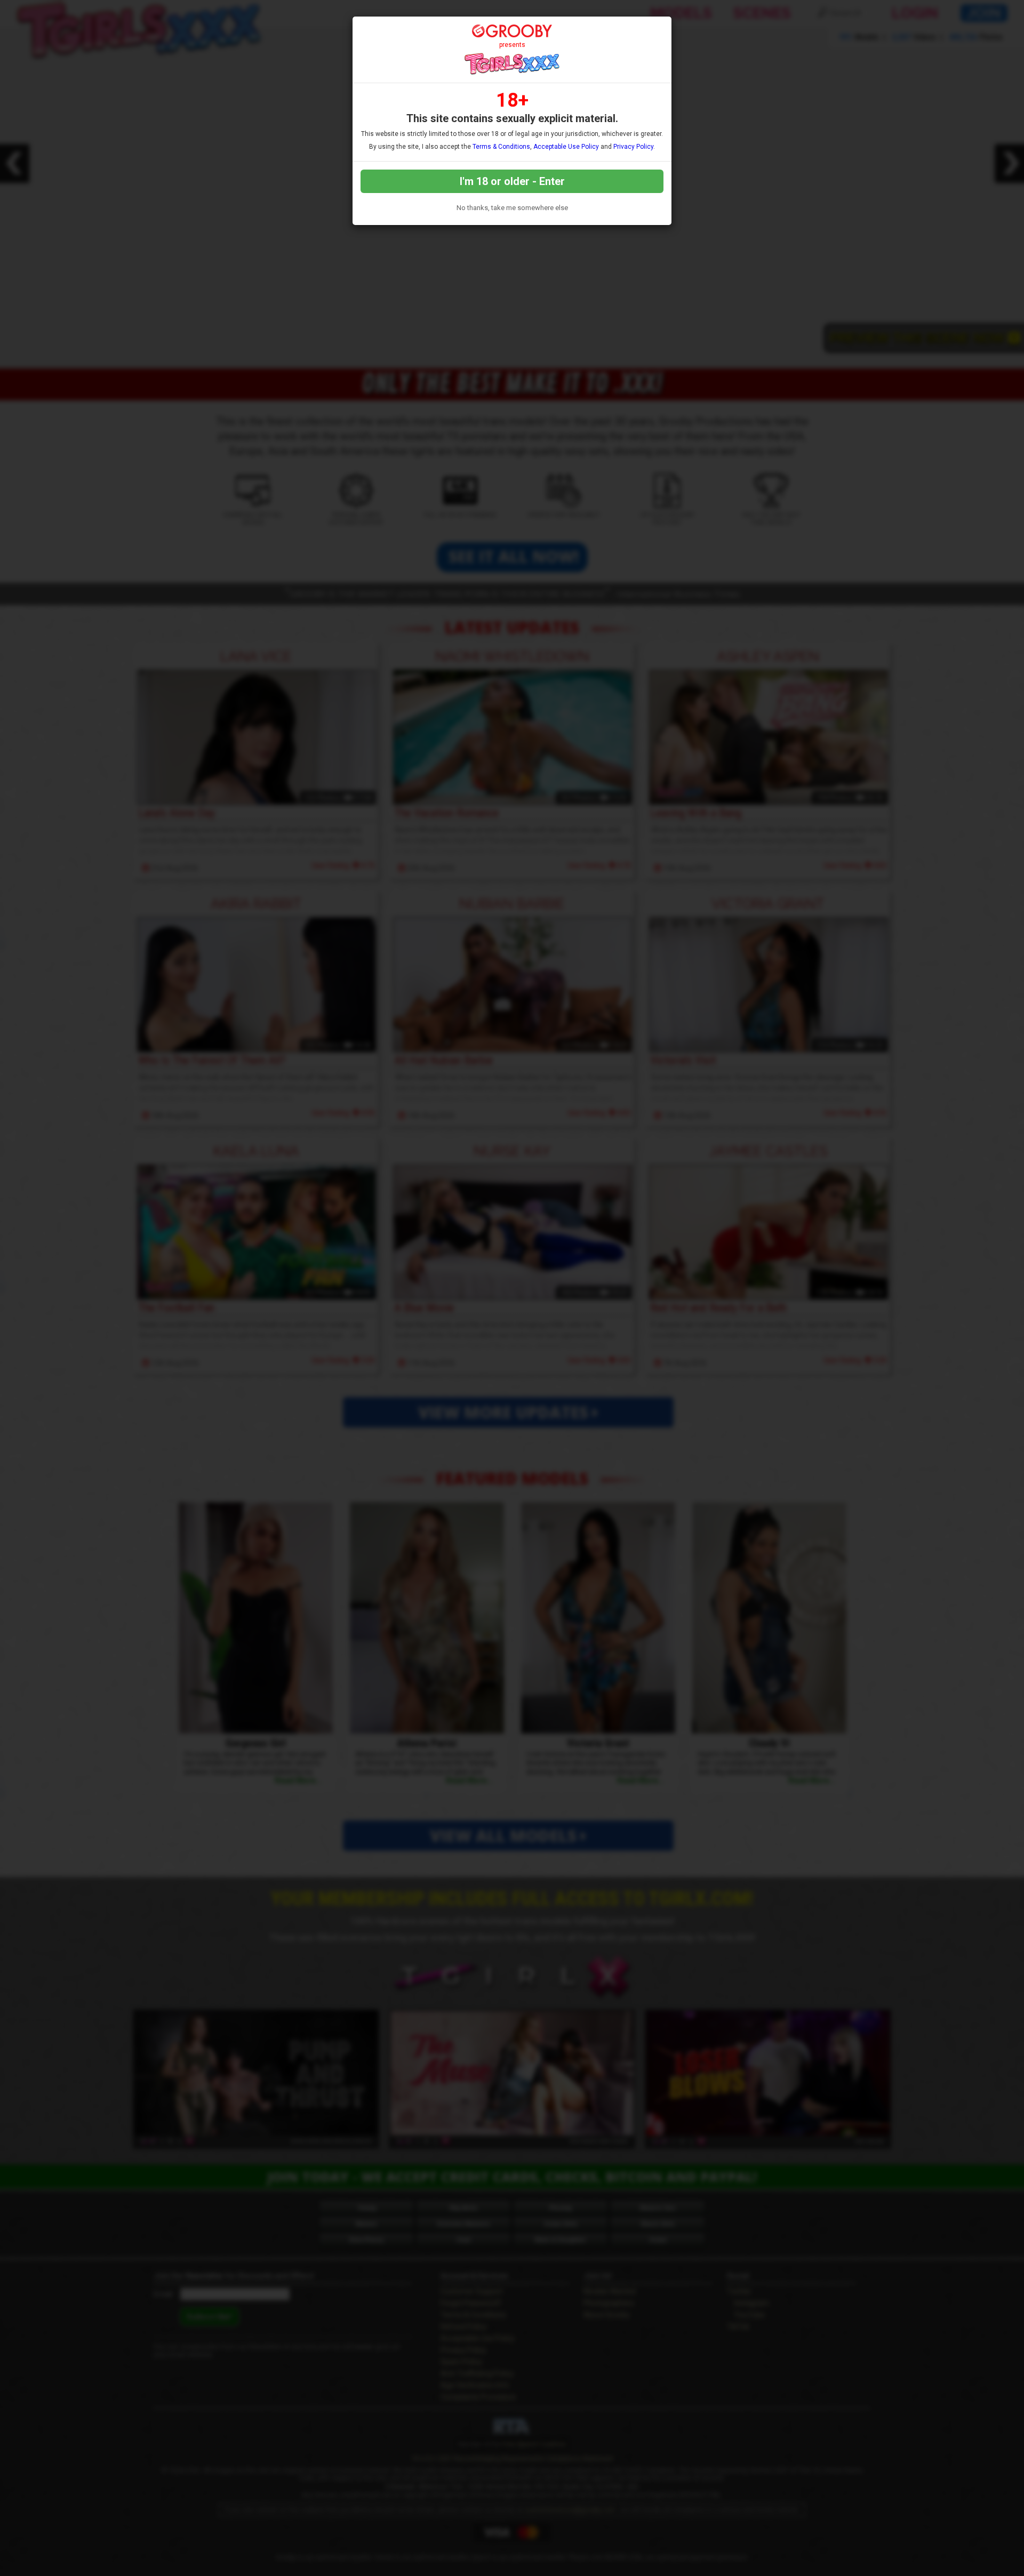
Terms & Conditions (501, 147)
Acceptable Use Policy (566, 147)
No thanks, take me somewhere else (512, 208)
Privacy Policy (633, 147)
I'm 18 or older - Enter (512, 181)
